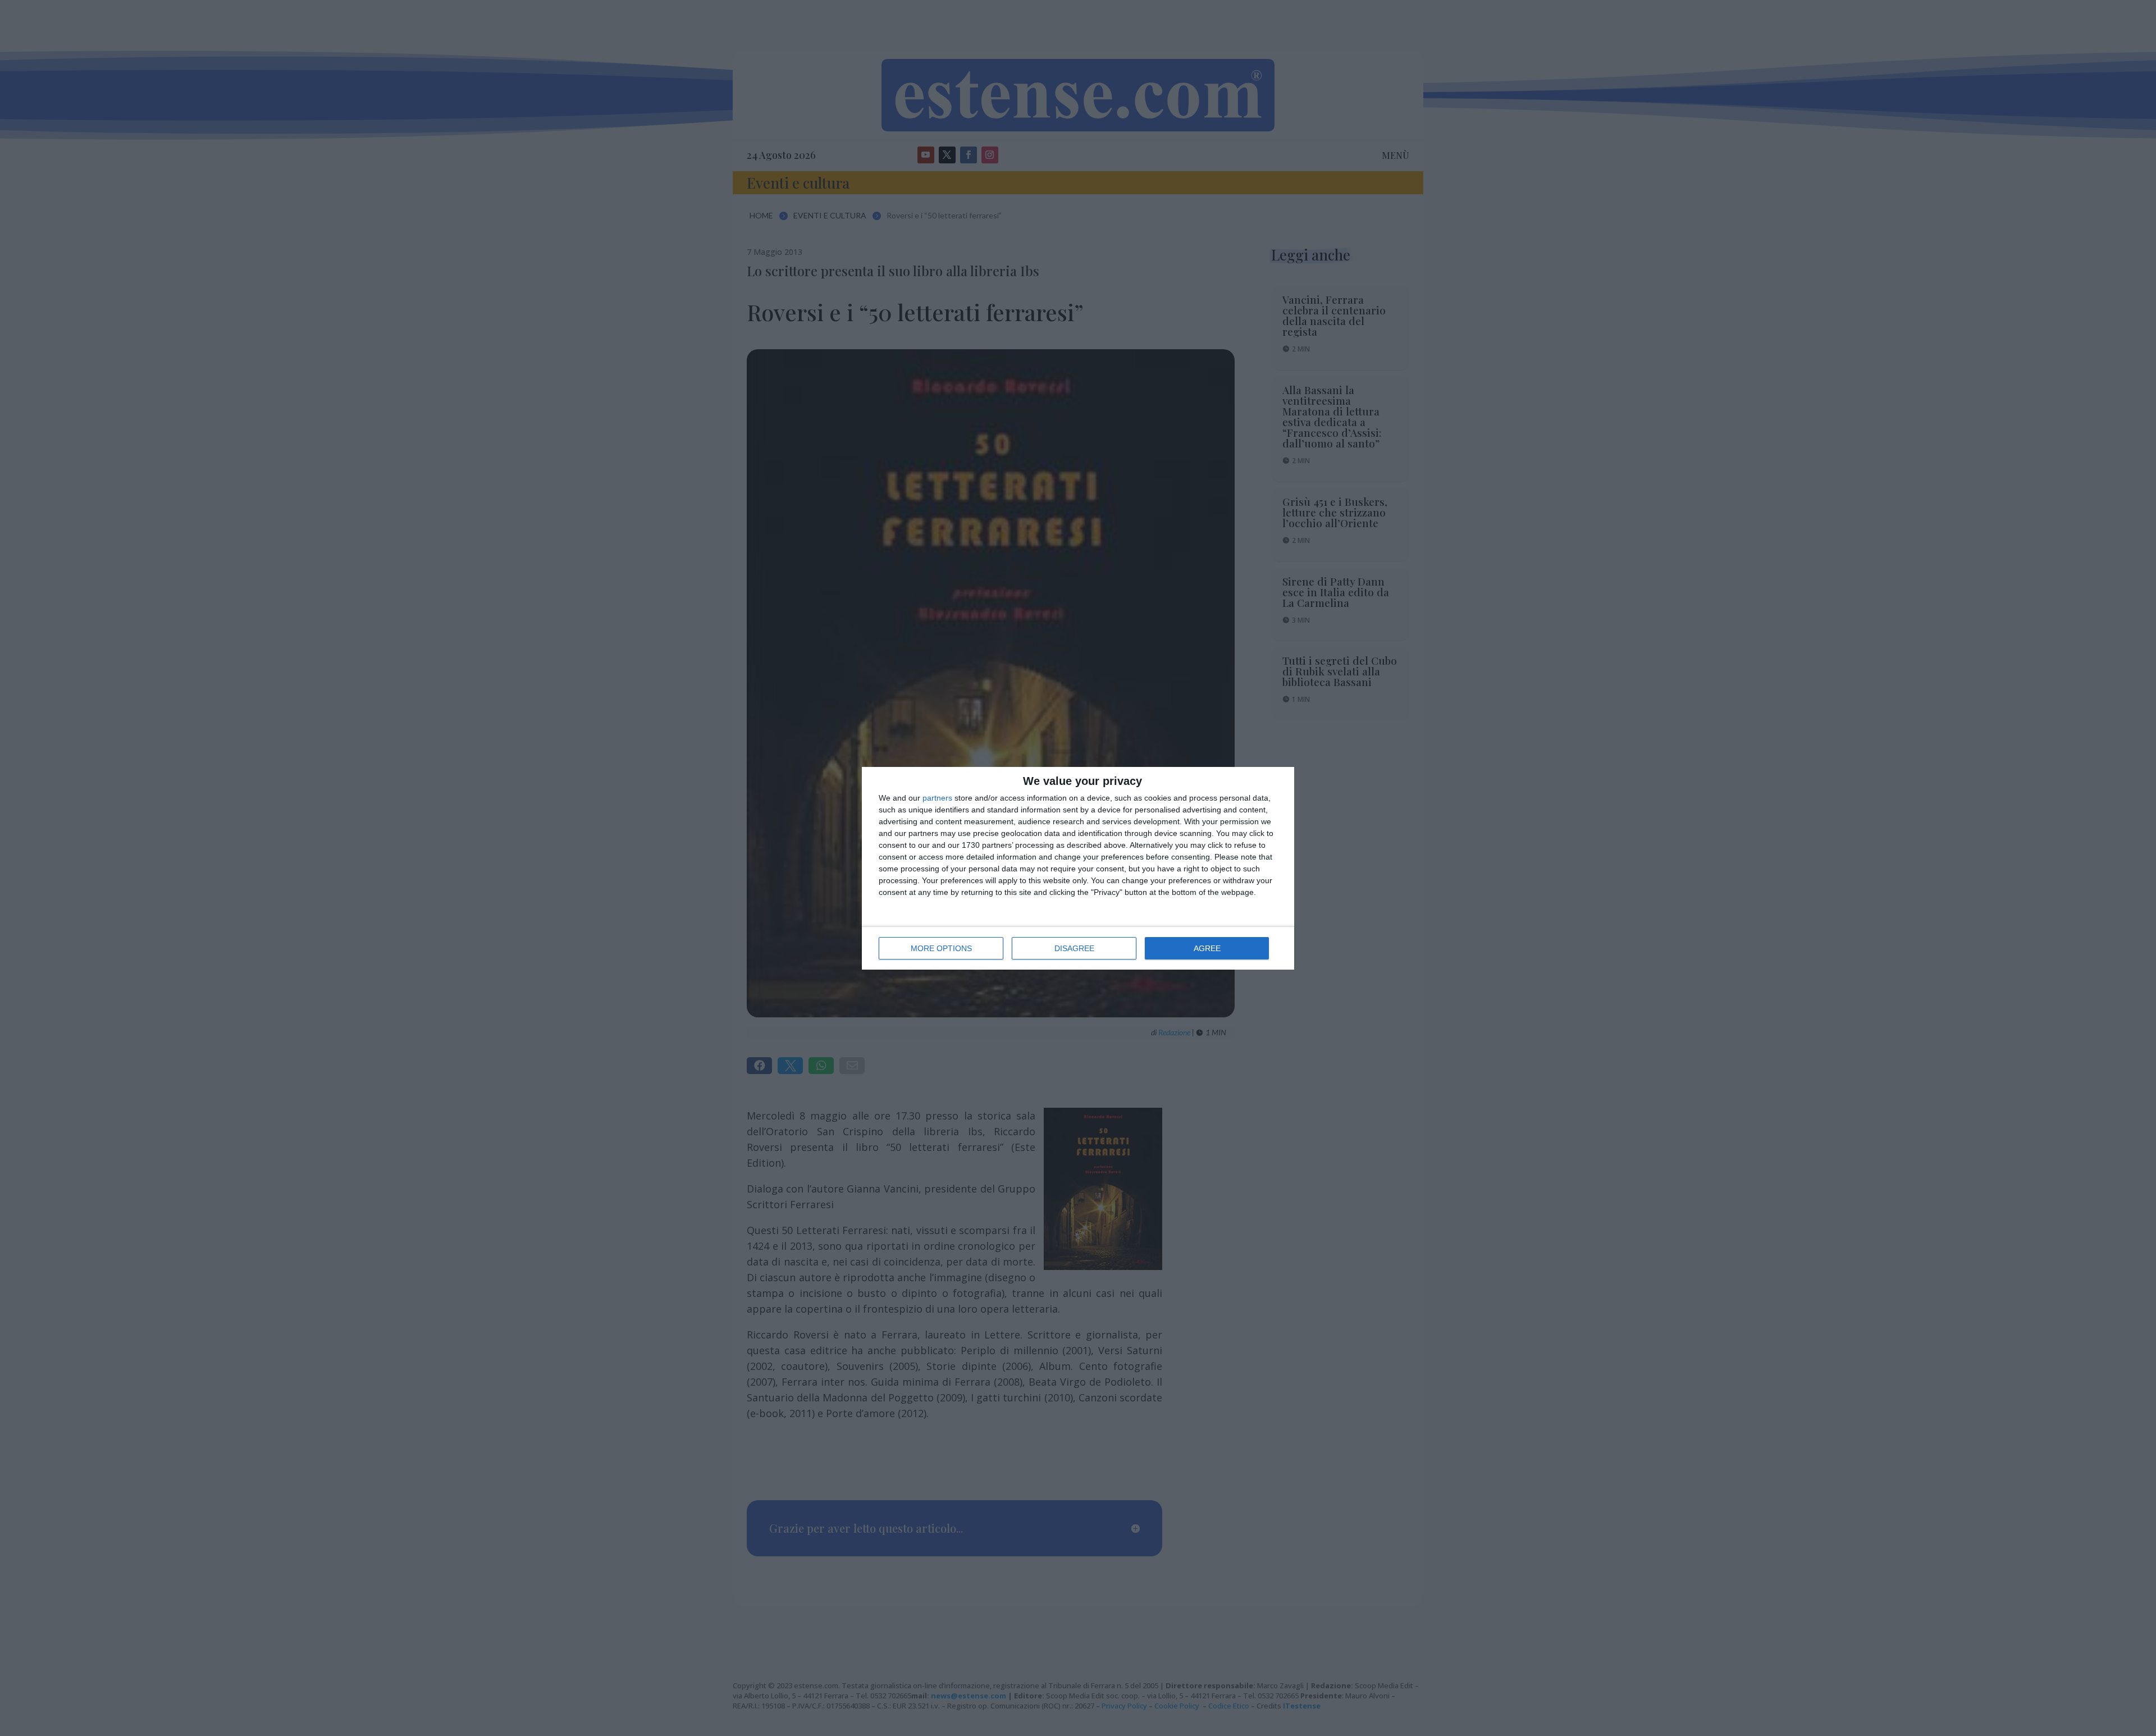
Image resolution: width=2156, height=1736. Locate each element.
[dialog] (1078, 868)
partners (937, 798)
